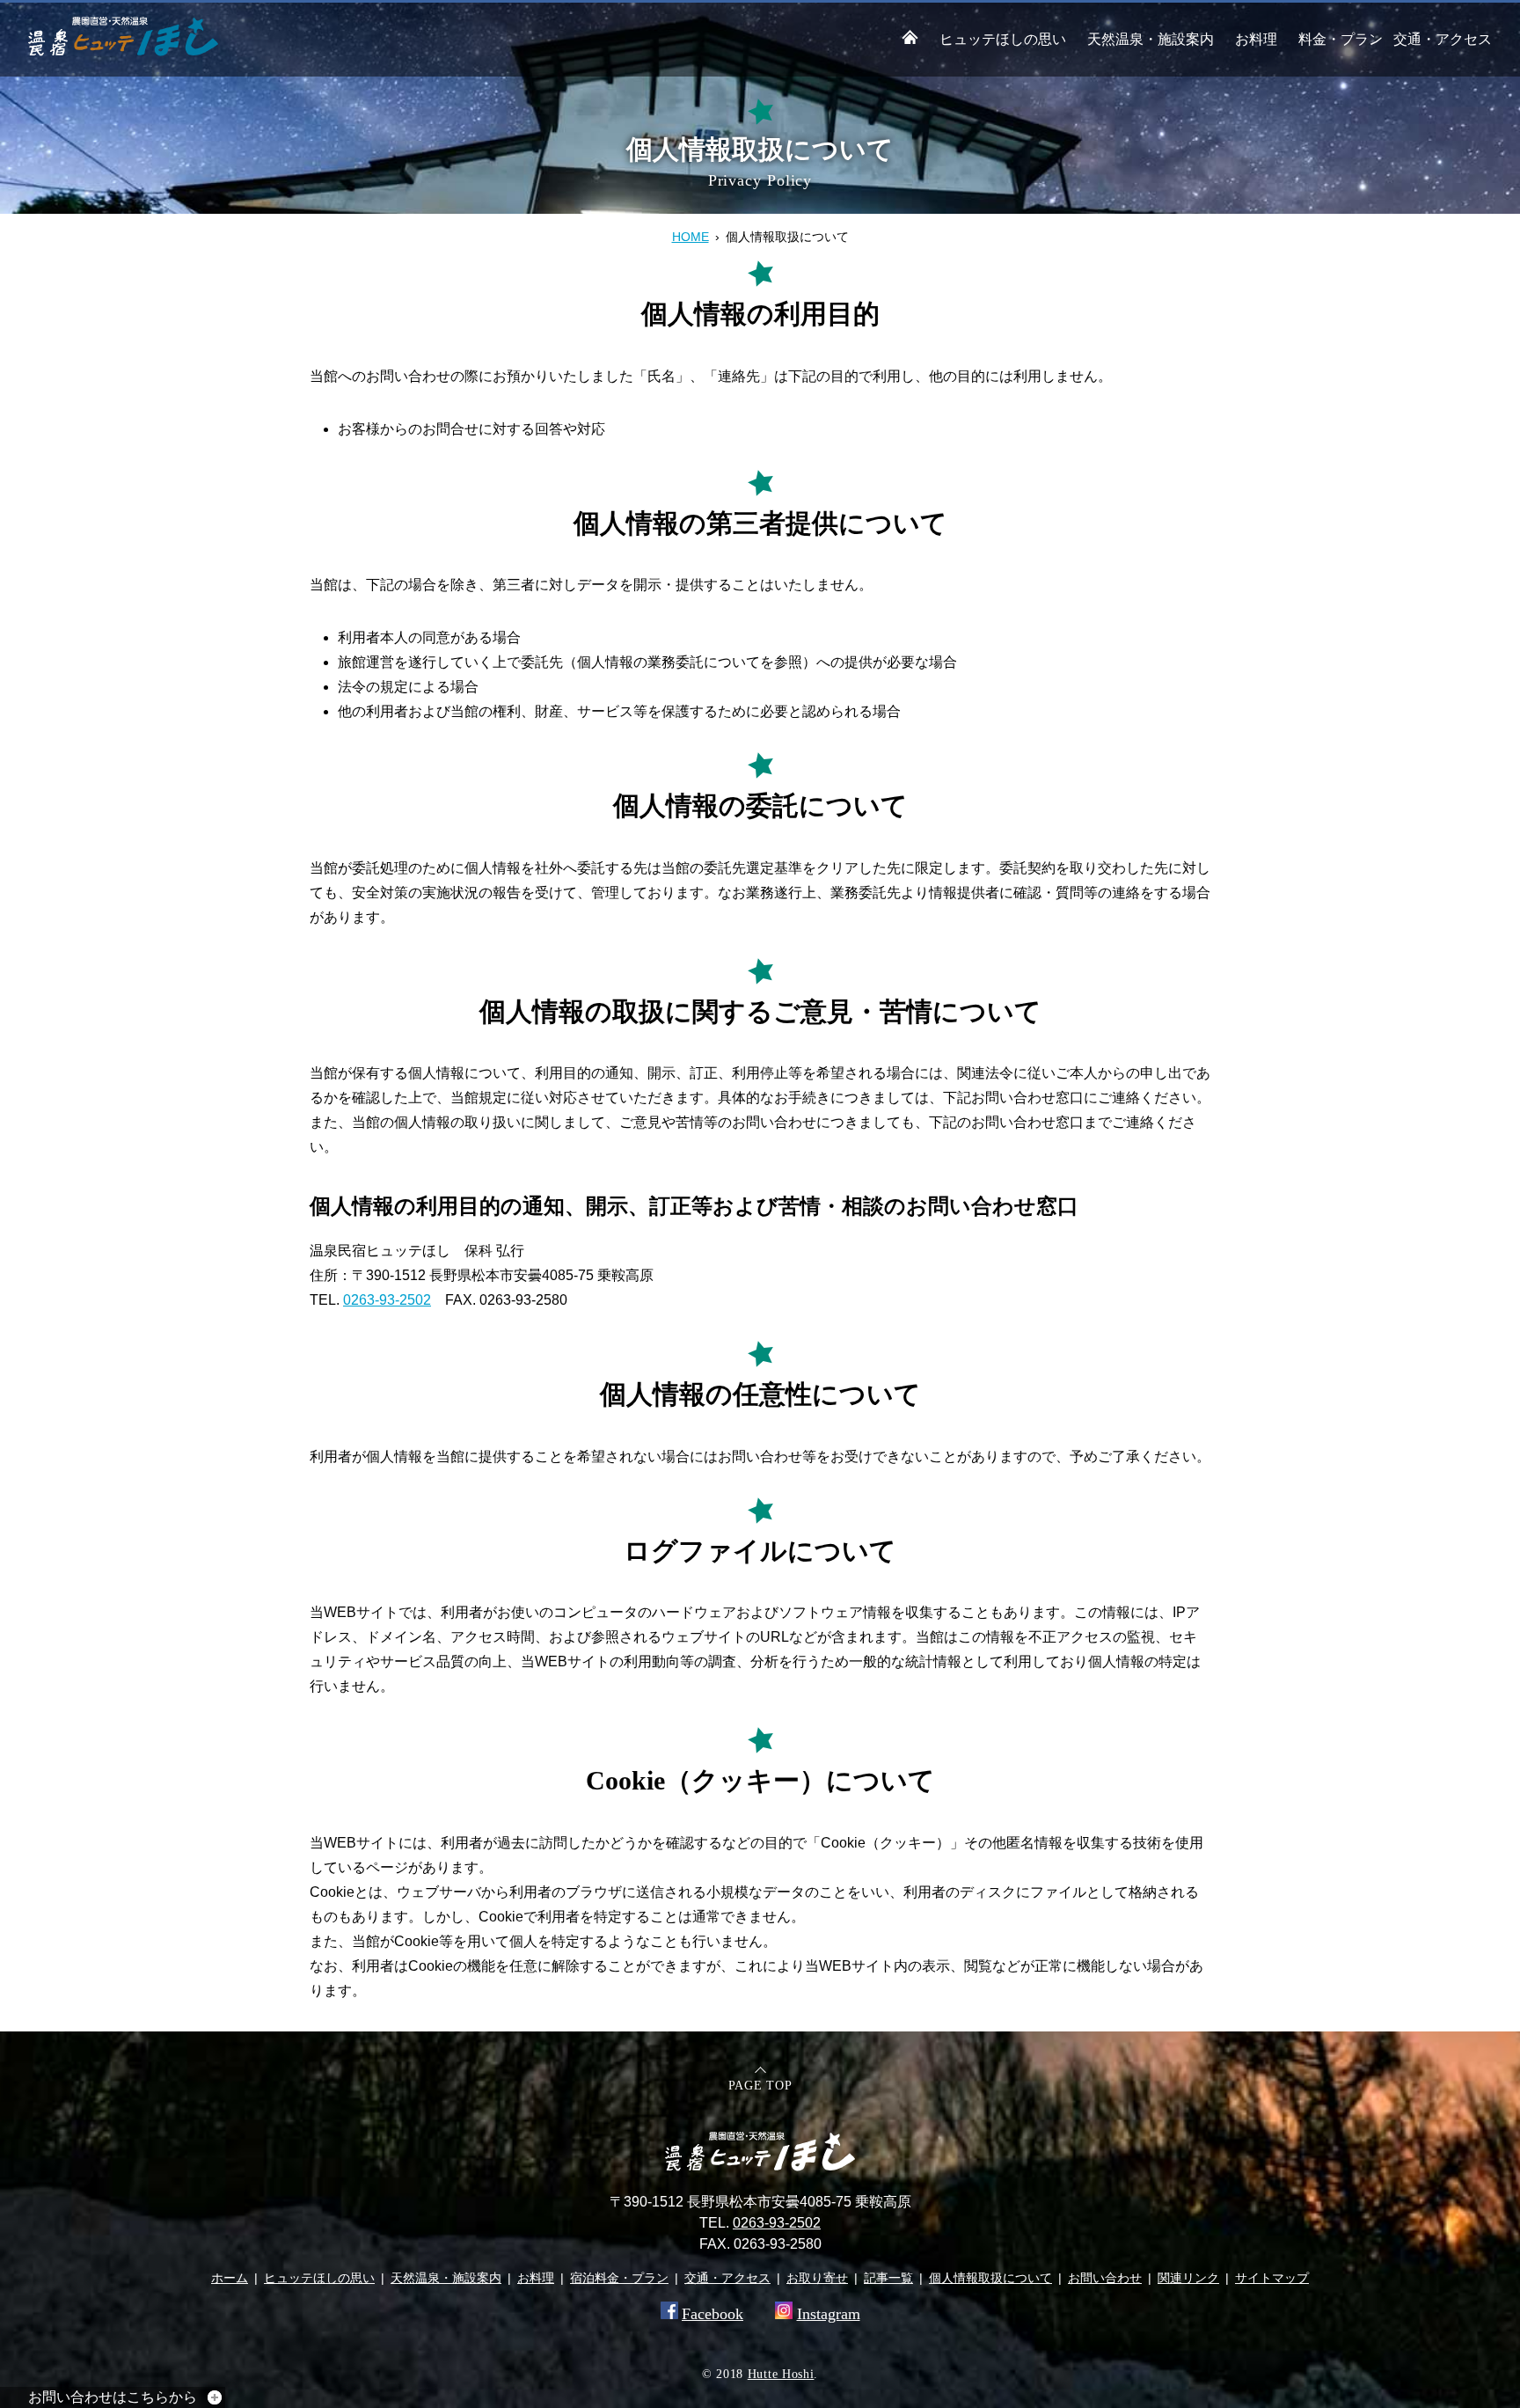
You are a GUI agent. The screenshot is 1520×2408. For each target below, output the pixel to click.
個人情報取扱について (990, 2278)
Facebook (712, 2314)
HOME (691, 237)
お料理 (1256, 39)
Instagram (829, 2314)
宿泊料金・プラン (619, 2278)
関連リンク (1188, 2278)
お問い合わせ (1105, 2278)
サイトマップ (1272, 2278)
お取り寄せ (817, 2278)
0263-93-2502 (387, 1300)
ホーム (230, 2278)
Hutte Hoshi (781, 2374)
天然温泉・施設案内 (1151, 39)
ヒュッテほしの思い (1003, 39)
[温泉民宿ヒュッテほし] (123, 51)
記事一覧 (888, 2278)
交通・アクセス (1443, 39)
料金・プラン (1341, 39)
